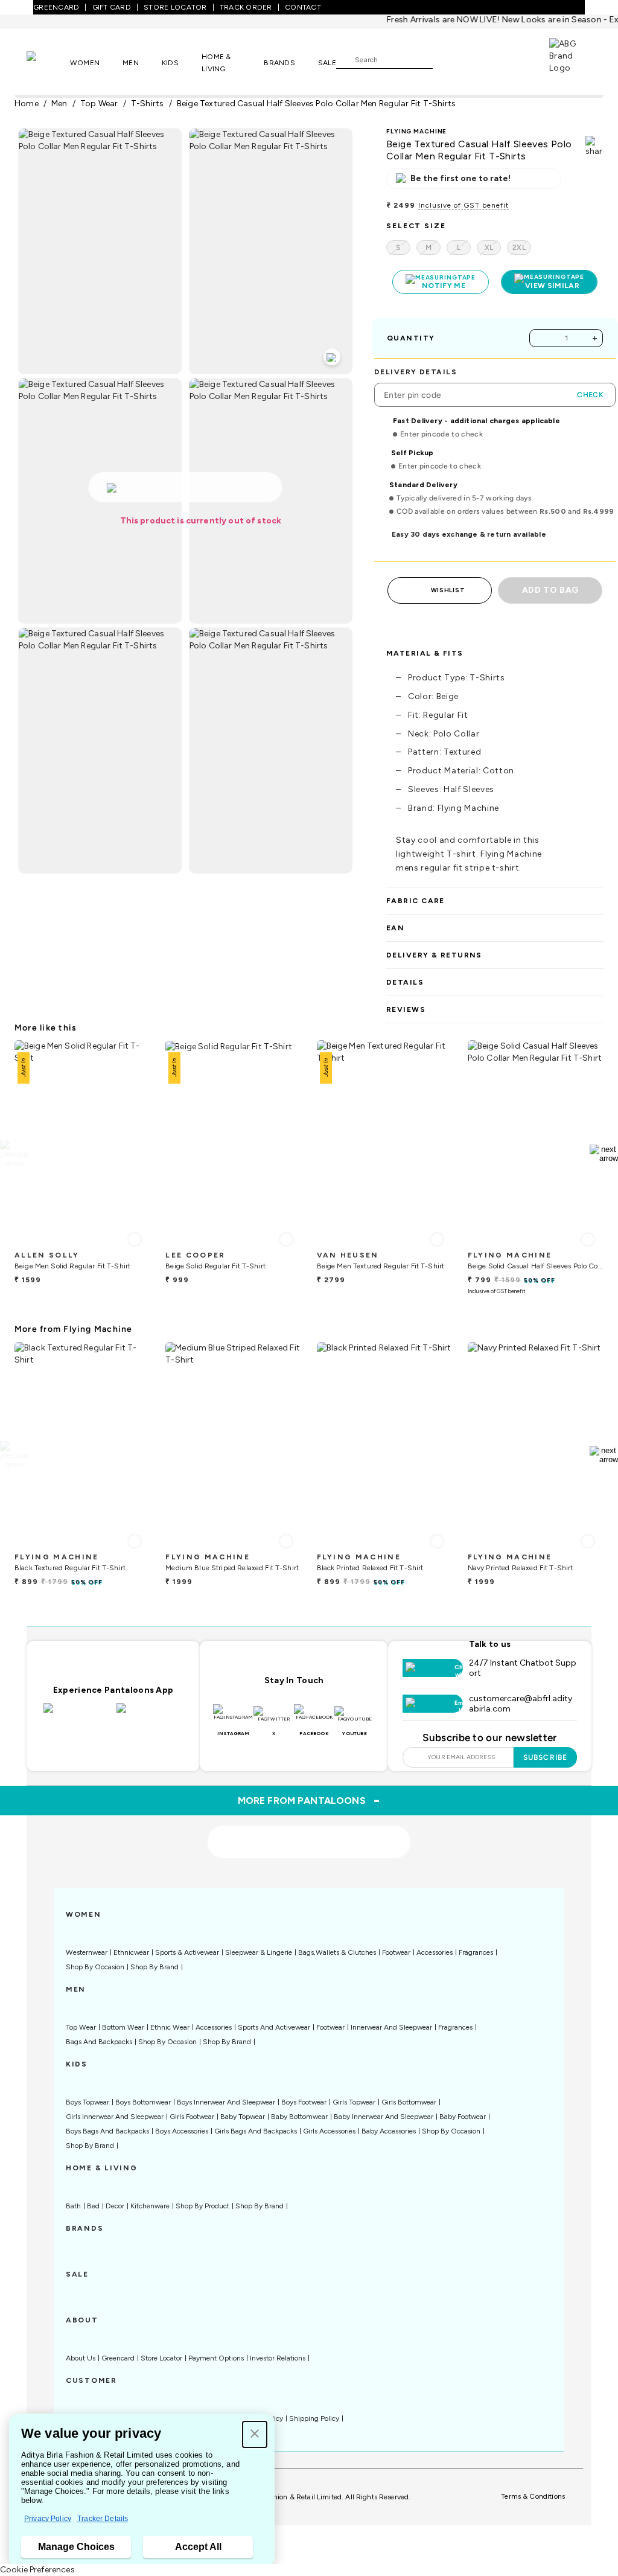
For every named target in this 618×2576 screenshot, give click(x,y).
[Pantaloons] (48, 62)
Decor (115, 2206)
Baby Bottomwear (299, 2117)
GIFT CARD (112, 7)
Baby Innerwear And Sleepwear (384, 2117)
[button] (255, 2434)
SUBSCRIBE (545, 1757)
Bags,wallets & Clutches (337, 1952)
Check (590, 395)
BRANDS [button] (279, 63)
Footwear (396, 1952)
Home (27, 104)
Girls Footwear (192, 2117)
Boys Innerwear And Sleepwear (226, 2102)
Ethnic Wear (170, 2027)
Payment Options (216, 2358)
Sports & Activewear (187, 1952)
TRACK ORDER (246, 7)
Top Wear (81, 2027)
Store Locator (161, 2358)
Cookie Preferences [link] (37, 2570)
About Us (81, 2358)
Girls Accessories (329, 2131)
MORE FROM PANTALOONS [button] (309, 1800)
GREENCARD (56, 7)
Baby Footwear (463, 2117)
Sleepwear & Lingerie (259, 1952)
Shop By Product (202, 2206)
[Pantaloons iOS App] (77, 1715)
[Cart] (515, 59)
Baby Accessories (389, 2131)
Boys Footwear (304, 2102)
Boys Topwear (88, 2102)
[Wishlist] (448, 60)
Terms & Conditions (533, 2496)
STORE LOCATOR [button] (175, 7)
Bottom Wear (123, 2027)
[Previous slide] (14, 1154)
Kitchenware (150, 2206)
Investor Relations (278, 2358)
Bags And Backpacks (99, 2042)
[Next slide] (604, 1154)
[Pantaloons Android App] (150, 1715)
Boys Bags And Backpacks (107, 2131)
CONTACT (303, 7)
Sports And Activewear (274, 2027)
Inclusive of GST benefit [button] (463, 205)
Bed (93, 2206)
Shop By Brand (154, 1967)
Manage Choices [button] (76, 2547)
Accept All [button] (198, 2547)
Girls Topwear (354, 2102)
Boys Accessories (182, 2131)
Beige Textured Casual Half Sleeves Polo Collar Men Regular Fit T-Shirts (317, 104)
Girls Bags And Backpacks (256, 2131)
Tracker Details (103, 2519)
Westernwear (87, 1952)
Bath (73, 2206)
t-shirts (148, 104)
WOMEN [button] (85, 63)
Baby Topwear (243, 2117)
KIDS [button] (170, 63)
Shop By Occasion (95, 1967)
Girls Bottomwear (409, 2102)
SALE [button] (327, 63)
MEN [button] (131, 63)
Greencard (118, 2358)
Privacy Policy (48, 2519)
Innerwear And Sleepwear (391, 2027)
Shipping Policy (314, 2418)
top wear (99, 104)
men (59, 104)
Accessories (435, 1952)
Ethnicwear (131, 1952)
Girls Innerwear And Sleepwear (115, 2117)
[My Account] (482, 59)
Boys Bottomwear (143, 2102)
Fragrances (476, 1952)
